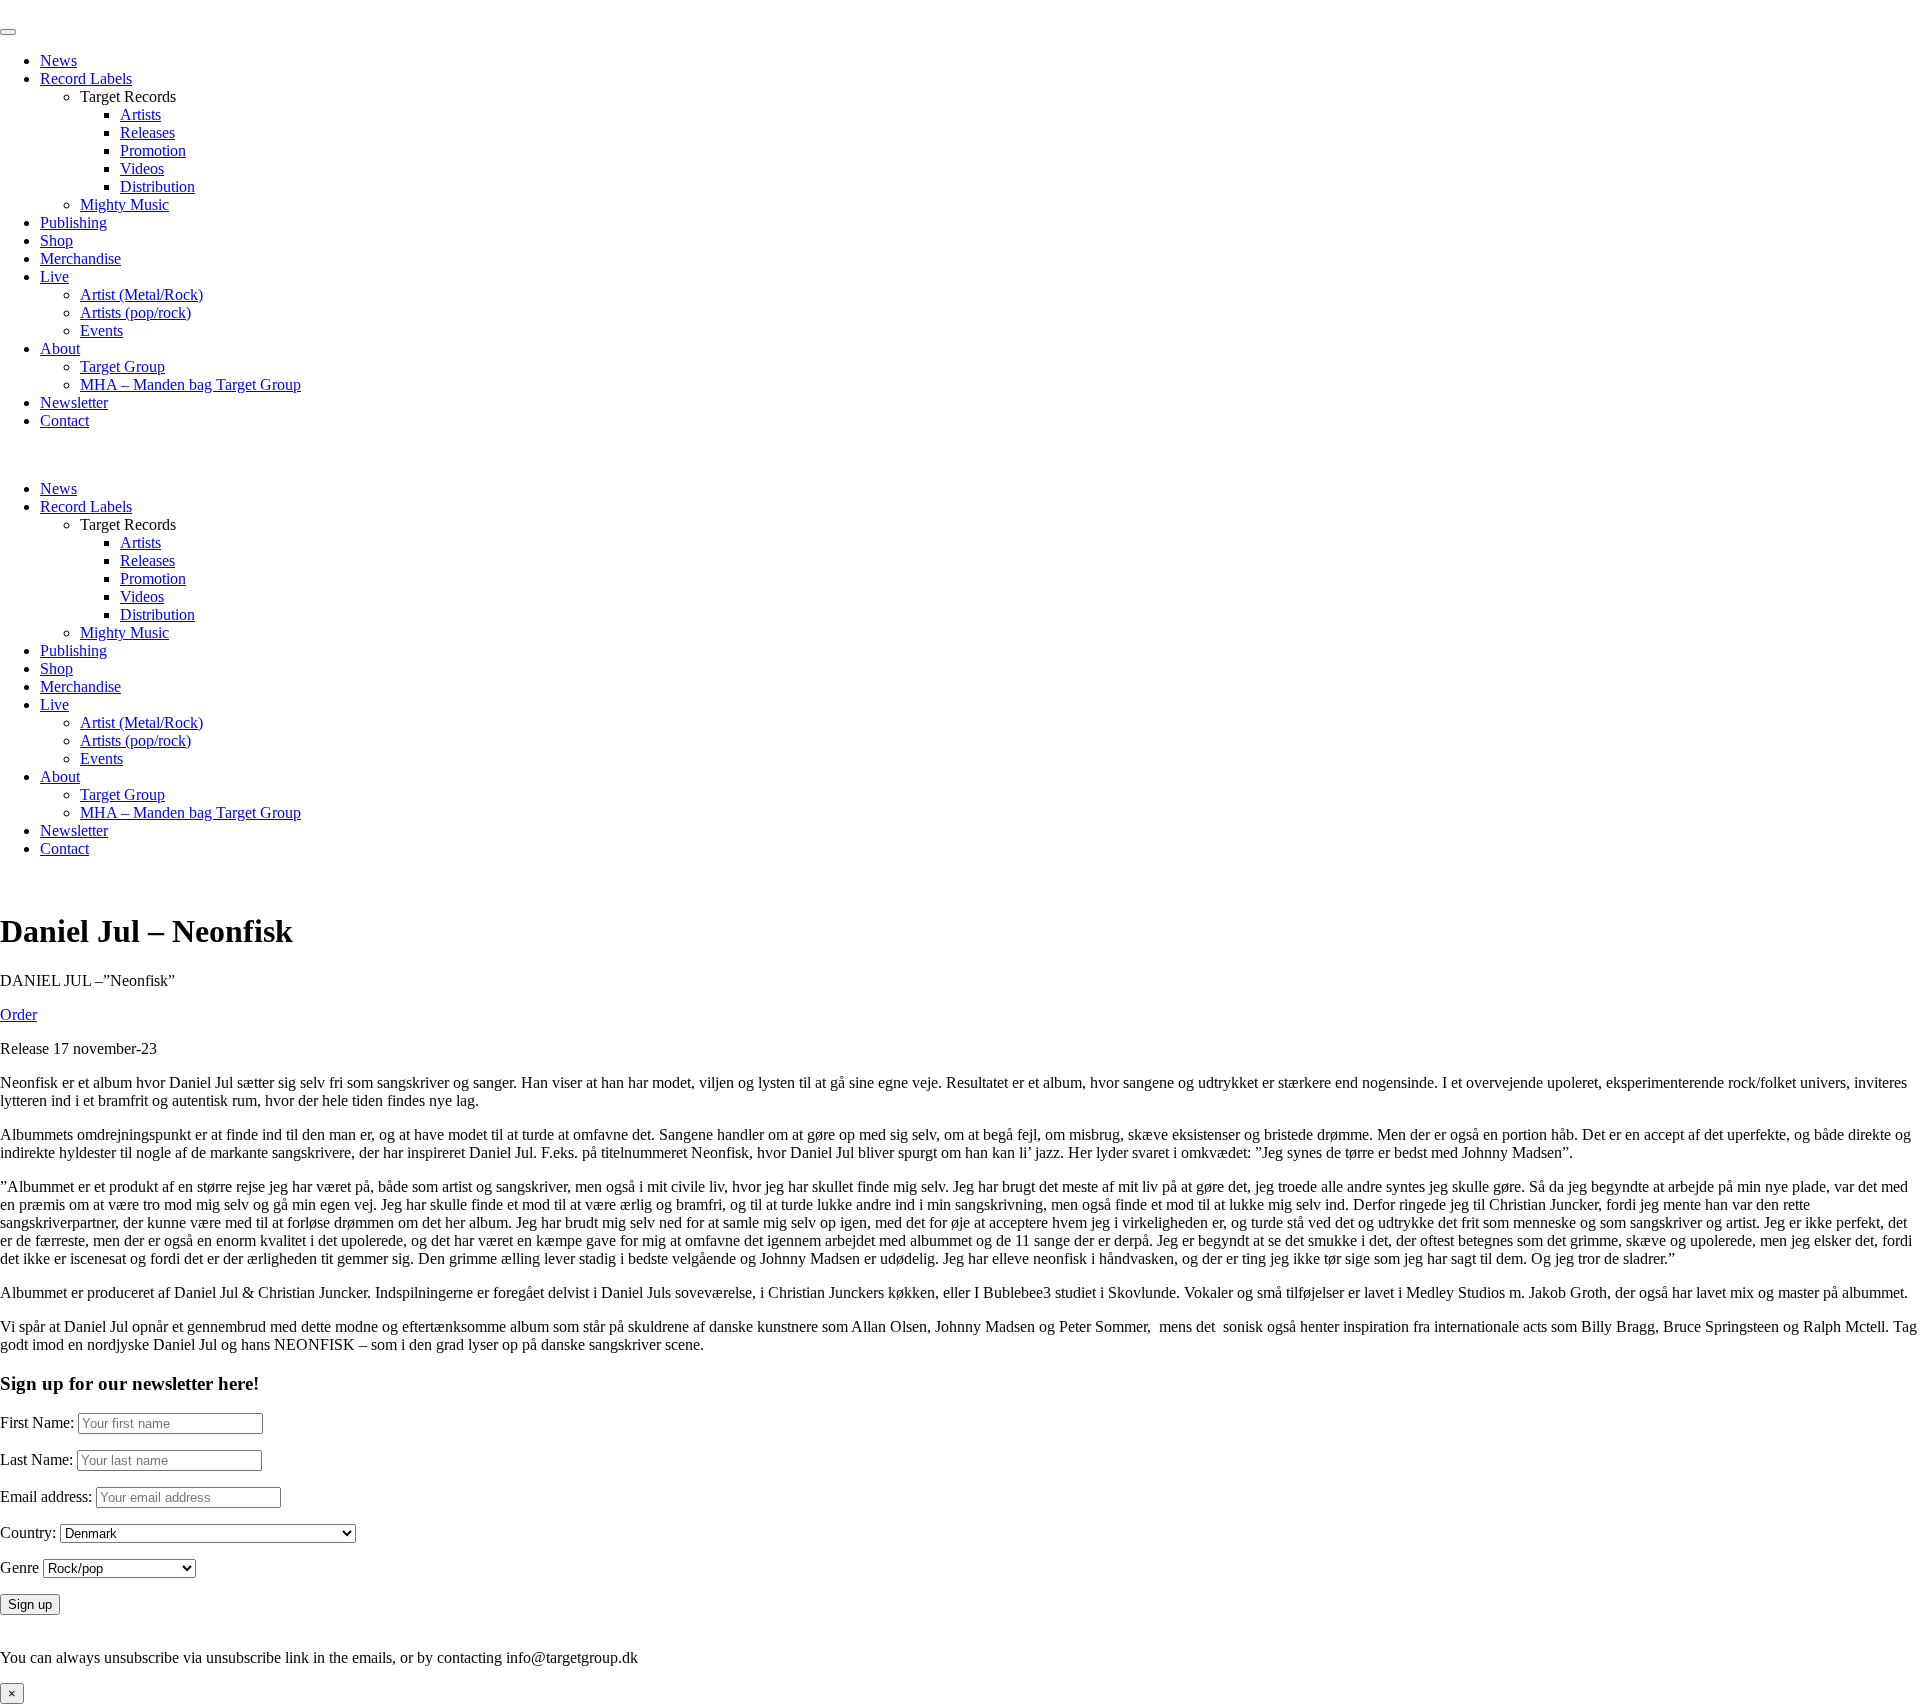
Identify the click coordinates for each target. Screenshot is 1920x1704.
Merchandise (80, 258)
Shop (56, 240)
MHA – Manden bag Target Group (190, 384)
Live (54, 276)
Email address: (48, 1496)
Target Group (122, 366)
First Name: (37, 1422)
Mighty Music (124, 204)
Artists (140, 114)
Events (101, 330)
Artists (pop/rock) (135, 312)
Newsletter (74, 402)
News (58, 60)
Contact (64, 420)
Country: (28, 1532)
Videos (142, 168)
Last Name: (36, 1459)
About (60, 348)
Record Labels (86, 78)
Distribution (157, 186)
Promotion (153, 150)
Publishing (73, 222)
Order (18, 1014)
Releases (147, 132)
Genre (19, 1567)
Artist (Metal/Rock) (141, 294)
